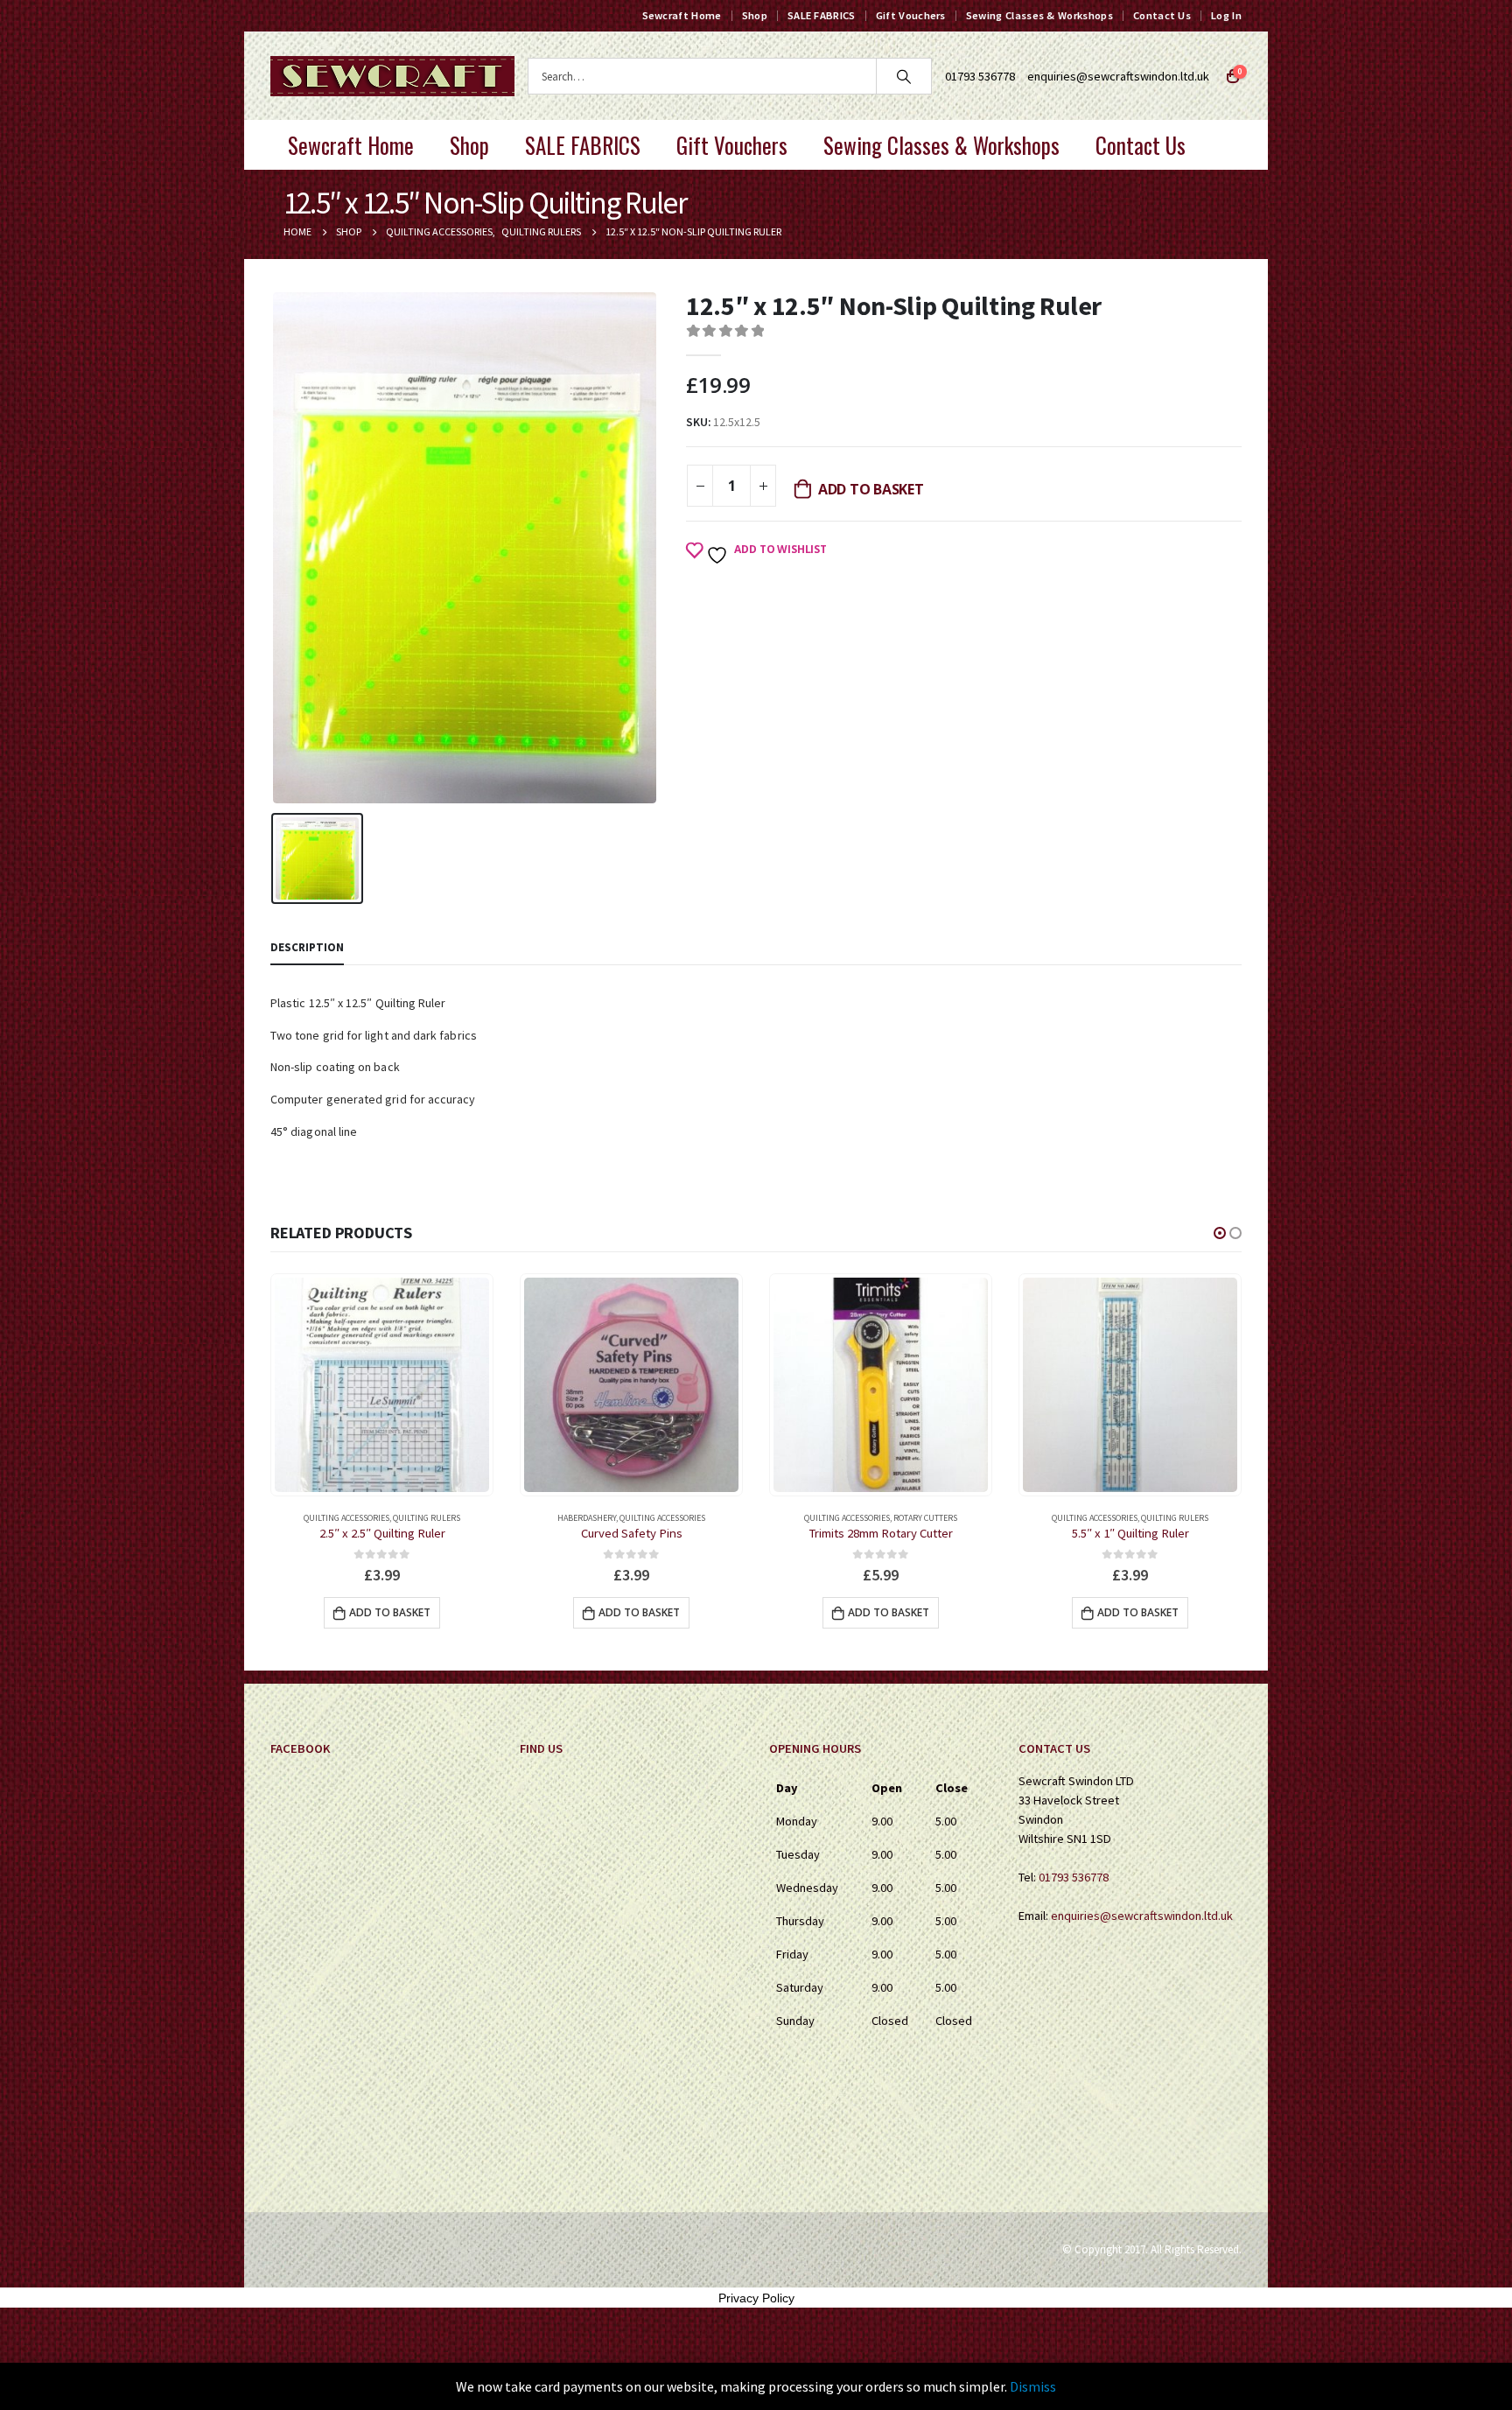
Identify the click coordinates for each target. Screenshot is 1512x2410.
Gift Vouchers (911, 15)
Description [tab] (307, 947)
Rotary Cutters (676, 1518)
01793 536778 (1074, 1877)
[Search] (904, 76)
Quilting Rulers (925, 1518)
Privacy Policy (756, 2298)
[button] (1220, 1233)
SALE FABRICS (822, 15)
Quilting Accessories (413, 1518)
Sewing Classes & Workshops (1039, 15)
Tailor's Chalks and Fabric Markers (1154, 1518)
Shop (755, 15)
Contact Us (1162, 15)
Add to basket (871, 489)
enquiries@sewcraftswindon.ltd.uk (1118, 76)
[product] (382, 1385)
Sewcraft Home (682, 15)
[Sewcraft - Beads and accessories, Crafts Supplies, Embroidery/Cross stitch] (392, 76)
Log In (1226, 15)
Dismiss (1033, 2386)
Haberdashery (337, 1518)
